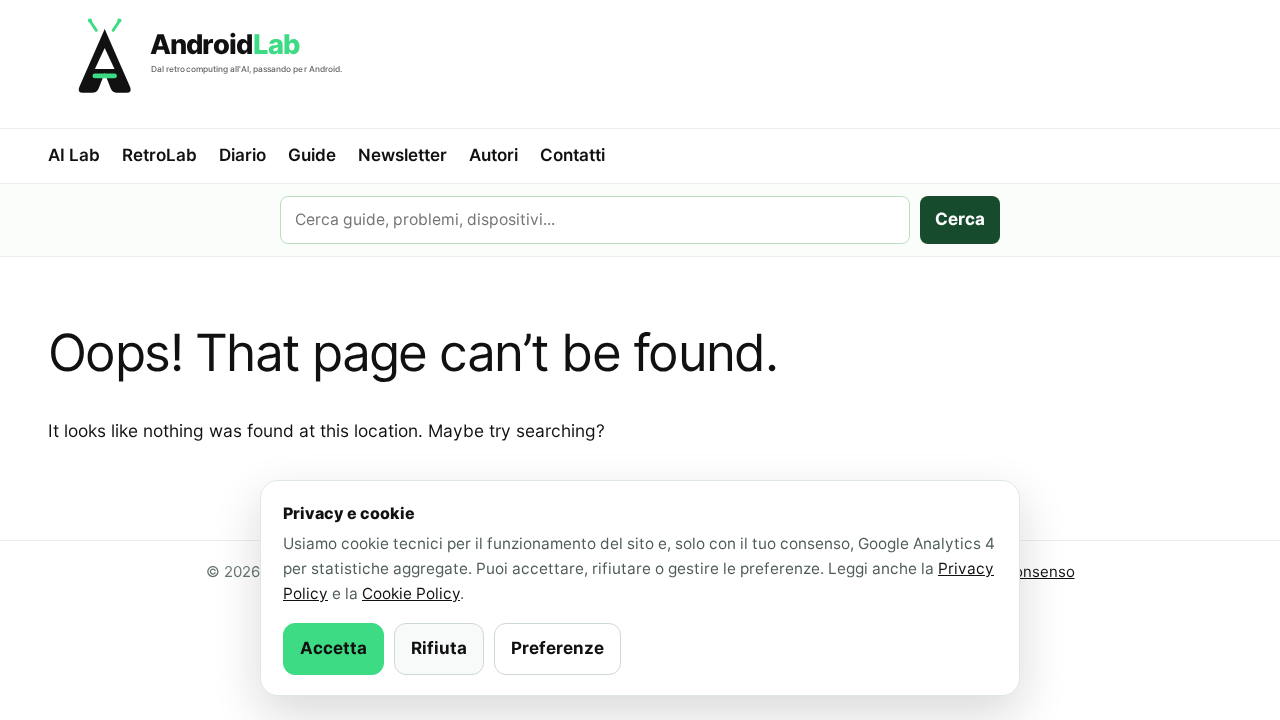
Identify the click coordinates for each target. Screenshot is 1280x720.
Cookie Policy (411, 593)
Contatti (572, 155)
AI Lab (74, 155)
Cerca (960, 219)
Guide (312, 155)
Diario (242, 155)
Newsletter (402, 155)
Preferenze (557, 648)
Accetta (333, 648)
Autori (493, 155)
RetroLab (159, 155)
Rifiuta (439, 648)
